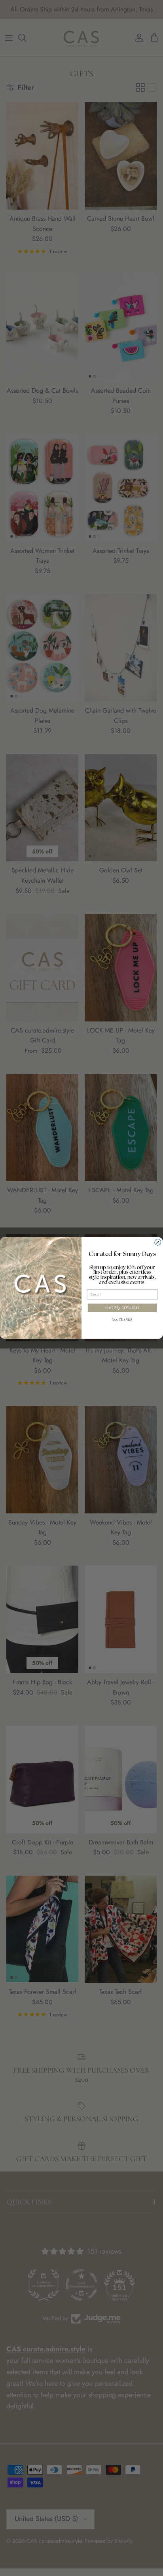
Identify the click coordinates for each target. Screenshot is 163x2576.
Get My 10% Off (122, 1308)
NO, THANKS (122, 1320)
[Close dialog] (158, 1243)
